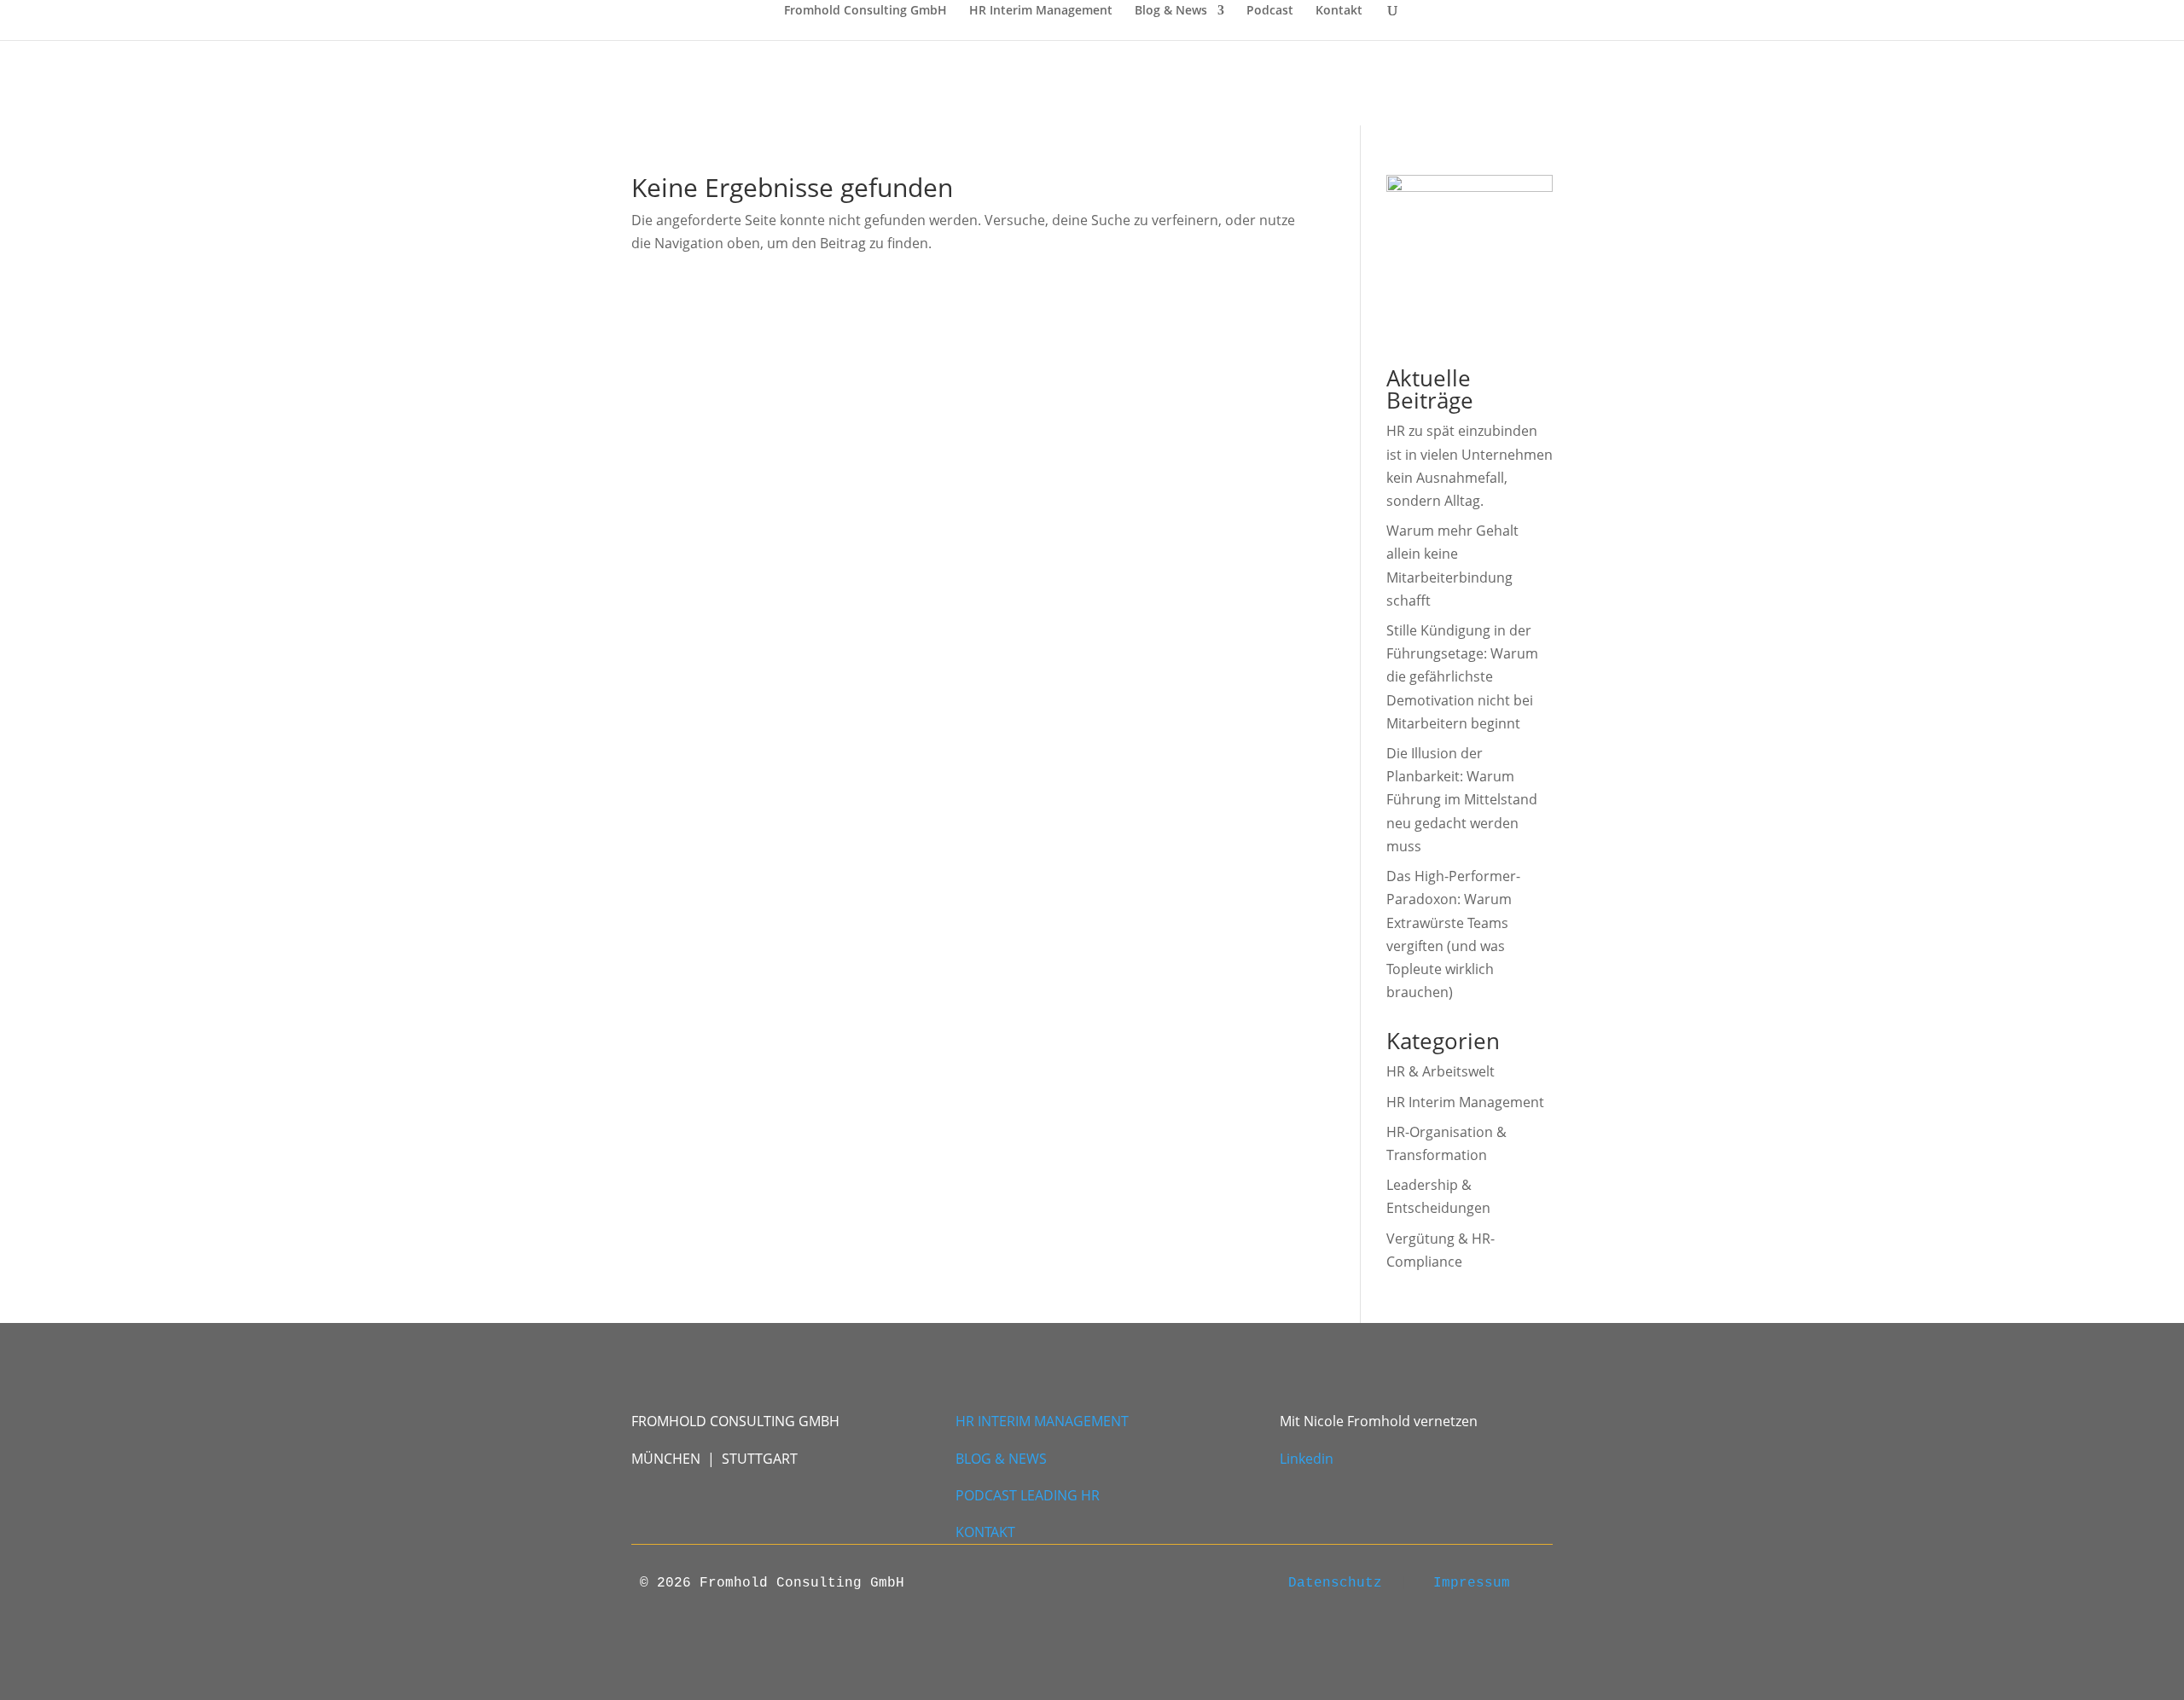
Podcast (1270, 11)
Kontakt (1339, 11)
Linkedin (1307, 1459)
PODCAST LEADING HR (1029, 1495)
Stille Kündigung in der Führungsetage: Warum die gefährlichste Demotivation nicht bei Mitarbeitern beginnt (1462, 677)
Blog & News (1171, 11)
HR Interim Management (1041, 11)
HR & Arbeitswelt (1441, 1071)
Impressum (1472, 1583)
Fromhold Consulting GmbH (865, 11)
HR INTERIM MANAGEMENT (1042, 1421)
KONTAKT (985, 1532)
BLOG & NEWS (1001, 1459)
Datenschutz (1335, 1583)
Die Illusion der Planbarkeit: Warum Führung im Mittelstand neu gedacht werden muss (1462, 800)
